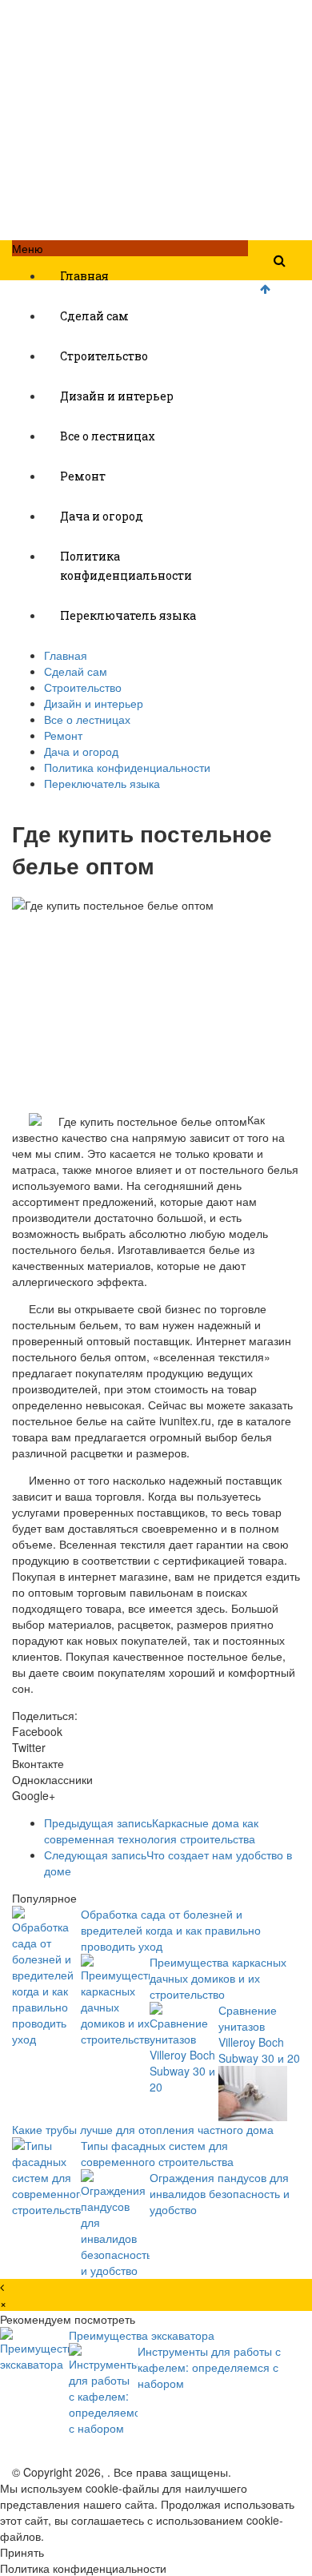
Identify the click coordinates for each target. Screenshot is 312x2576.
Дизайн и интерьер (117, 396)
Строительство (104, 356)
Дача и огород (102, 516)
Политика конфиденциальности (126, 566)
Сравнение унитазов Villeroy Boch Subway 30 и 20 (259, 2034)
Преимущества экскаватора (142, 2335)
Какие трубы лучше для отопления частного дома (143, 2129)
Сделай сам (94, 316)
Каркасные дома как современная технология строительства (151, 1831)
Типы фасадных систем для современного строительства (157, 2153)
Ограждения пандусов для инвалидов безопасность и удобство (220, 2193)
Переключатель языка (128, 615)
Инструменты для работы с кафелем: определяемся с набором (209, 2367)
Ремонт (83, 476)
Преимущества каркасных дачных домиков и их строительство (218, 1978)
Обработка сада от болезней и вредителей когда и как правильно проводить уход (171, 1930)
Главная (84, 276)
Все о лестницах (108, 436)
